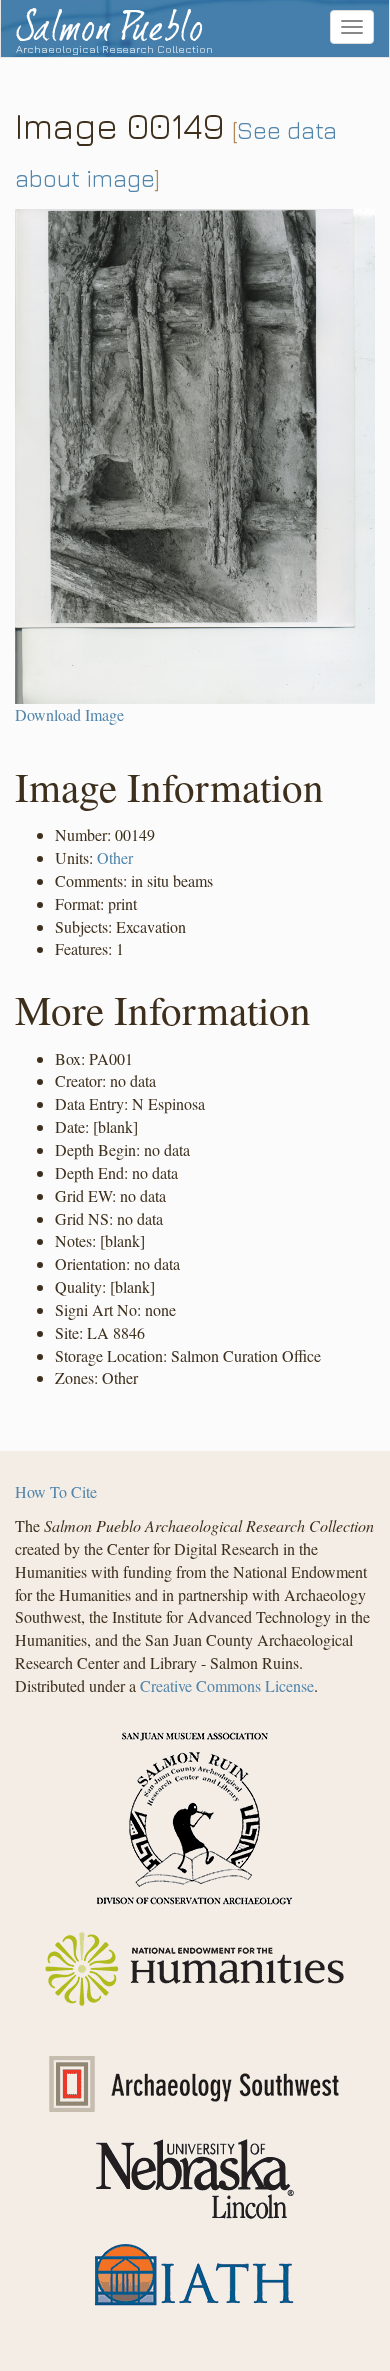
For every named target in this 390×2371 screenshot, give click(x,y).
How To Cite (56, 1491)
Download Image (69, 714)
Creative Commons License (227, 1685)
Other (115, 857)
